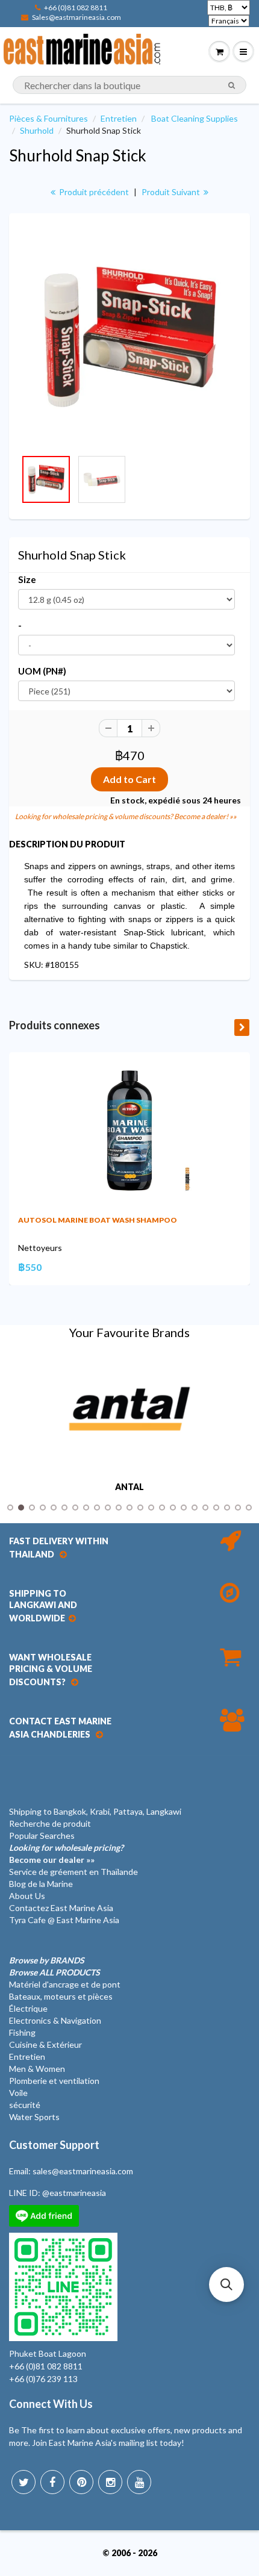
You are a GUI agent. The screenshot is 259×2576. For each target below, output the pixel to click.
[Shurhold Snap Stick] (129, 337)
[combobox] (129, 85)
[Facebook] (52, 2482)
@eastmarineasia (74, 2193)
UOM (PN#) (42, 671)
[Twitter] (23, 2482)
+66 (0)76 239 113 (43, 2379)
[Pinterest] (81, 2482)
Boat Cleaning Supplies (195, 118)
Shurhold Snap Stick (78, 155)
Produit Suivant (172, 192)
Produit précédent (93, 192)
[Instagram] (110, 2482)
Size (27, 579)
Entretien (119, 118)
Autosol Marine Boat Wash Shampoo (98, 1220)
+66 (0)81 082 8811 (76, 8)
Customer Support (54, 2145)
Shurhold (37, 130)
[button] (226, 2284)
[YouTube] (139, 2482)
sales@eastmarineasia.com (83, 2171)
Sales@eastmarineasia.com (76, 17)
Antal (129, 1487)
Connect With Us (51, 2404)
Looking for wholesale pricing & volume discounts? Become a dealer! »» (126, 816)
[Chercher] (232, 86)
